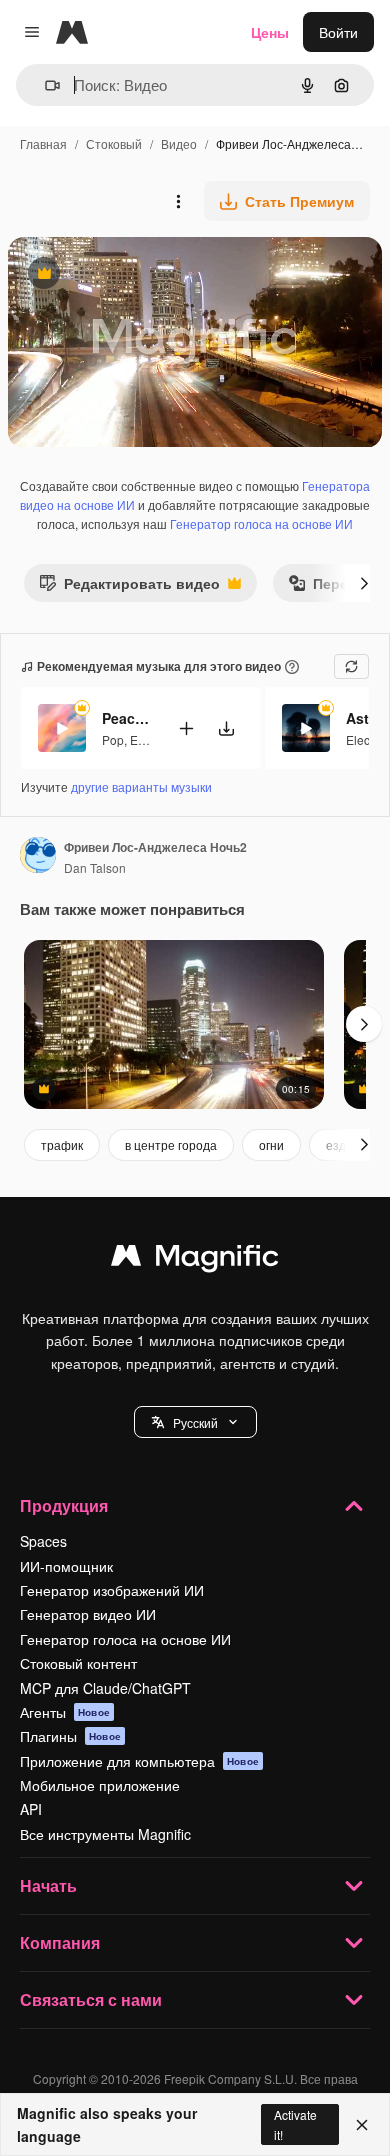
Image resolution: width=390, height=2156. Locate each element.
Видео (179, 143)
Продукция (64, 1505)
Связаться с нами (91, 1999)
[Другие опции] (178, 201)
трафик (62, 1144)
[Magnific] (195, 1260)
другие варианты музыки (141, 786)
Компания (60, 1942)
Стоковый (114, 143)
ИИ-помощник (66, 1566)
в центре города (171, 1144)
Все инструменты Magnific (105, 1834)
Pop (113, 739)
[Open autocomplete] (44, 85)
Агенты (65, 1712)
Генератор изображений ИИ (112, 1590)
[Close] (362, 2125)
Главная (43, 143)
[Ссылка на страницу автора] (38, 857)
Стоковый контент (78, 1663)
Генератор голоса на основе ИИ (261, 523)
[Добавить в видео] (186, 728)
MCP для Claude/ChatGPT (105, 1688)
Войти (338, 32)
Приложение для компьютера (139, 1761)
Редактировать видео (129, 587)
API (31, 1809)
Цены (270, 32)
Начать (48, 1885)
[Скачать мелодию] (226, 728)
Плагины (70, 1736)
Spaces (43, 1541)
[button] (195, 1422)
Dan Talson (95, 867)
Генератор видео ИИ (88, 1614)
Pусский (195, 1422)
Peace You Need (127, 718)
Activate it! (295, 2124)
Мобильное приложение (100, 1785)
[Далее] (364, 583)
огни (271, 1144)
